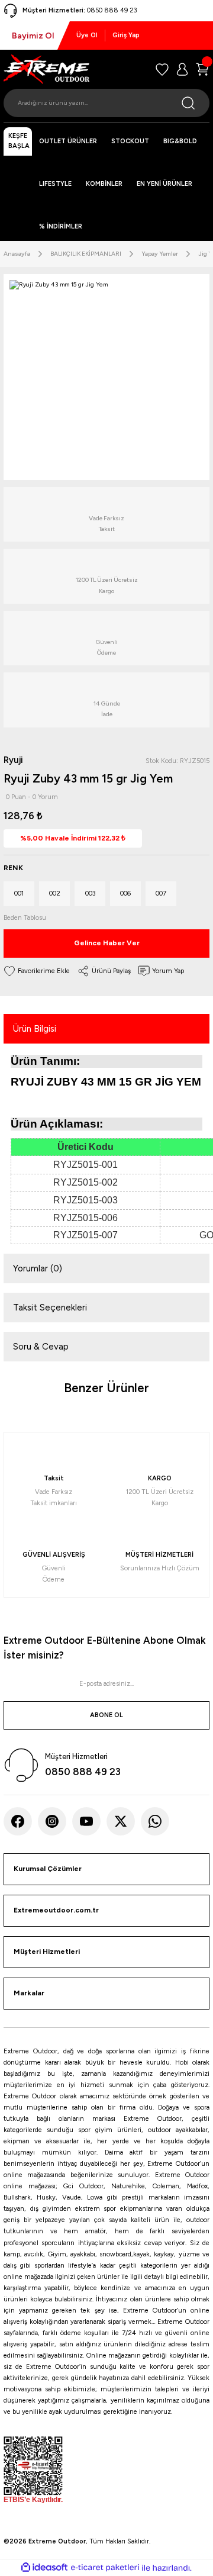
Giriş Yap (126, 35)
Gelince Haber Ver (107, 943)
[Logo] (46, 69)
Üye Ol (87, 35)
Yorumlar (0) (38, 1268)
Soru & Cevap (41, 1347)
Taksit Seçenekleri (50, 1308)
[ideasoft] (44, 2568)
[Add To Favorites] (37, 971)
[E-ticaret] (105, 2568)
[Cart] (202, 69)
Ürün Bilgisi (35, 1029)
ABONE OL (106, 1715)
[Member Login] (182, 69)
